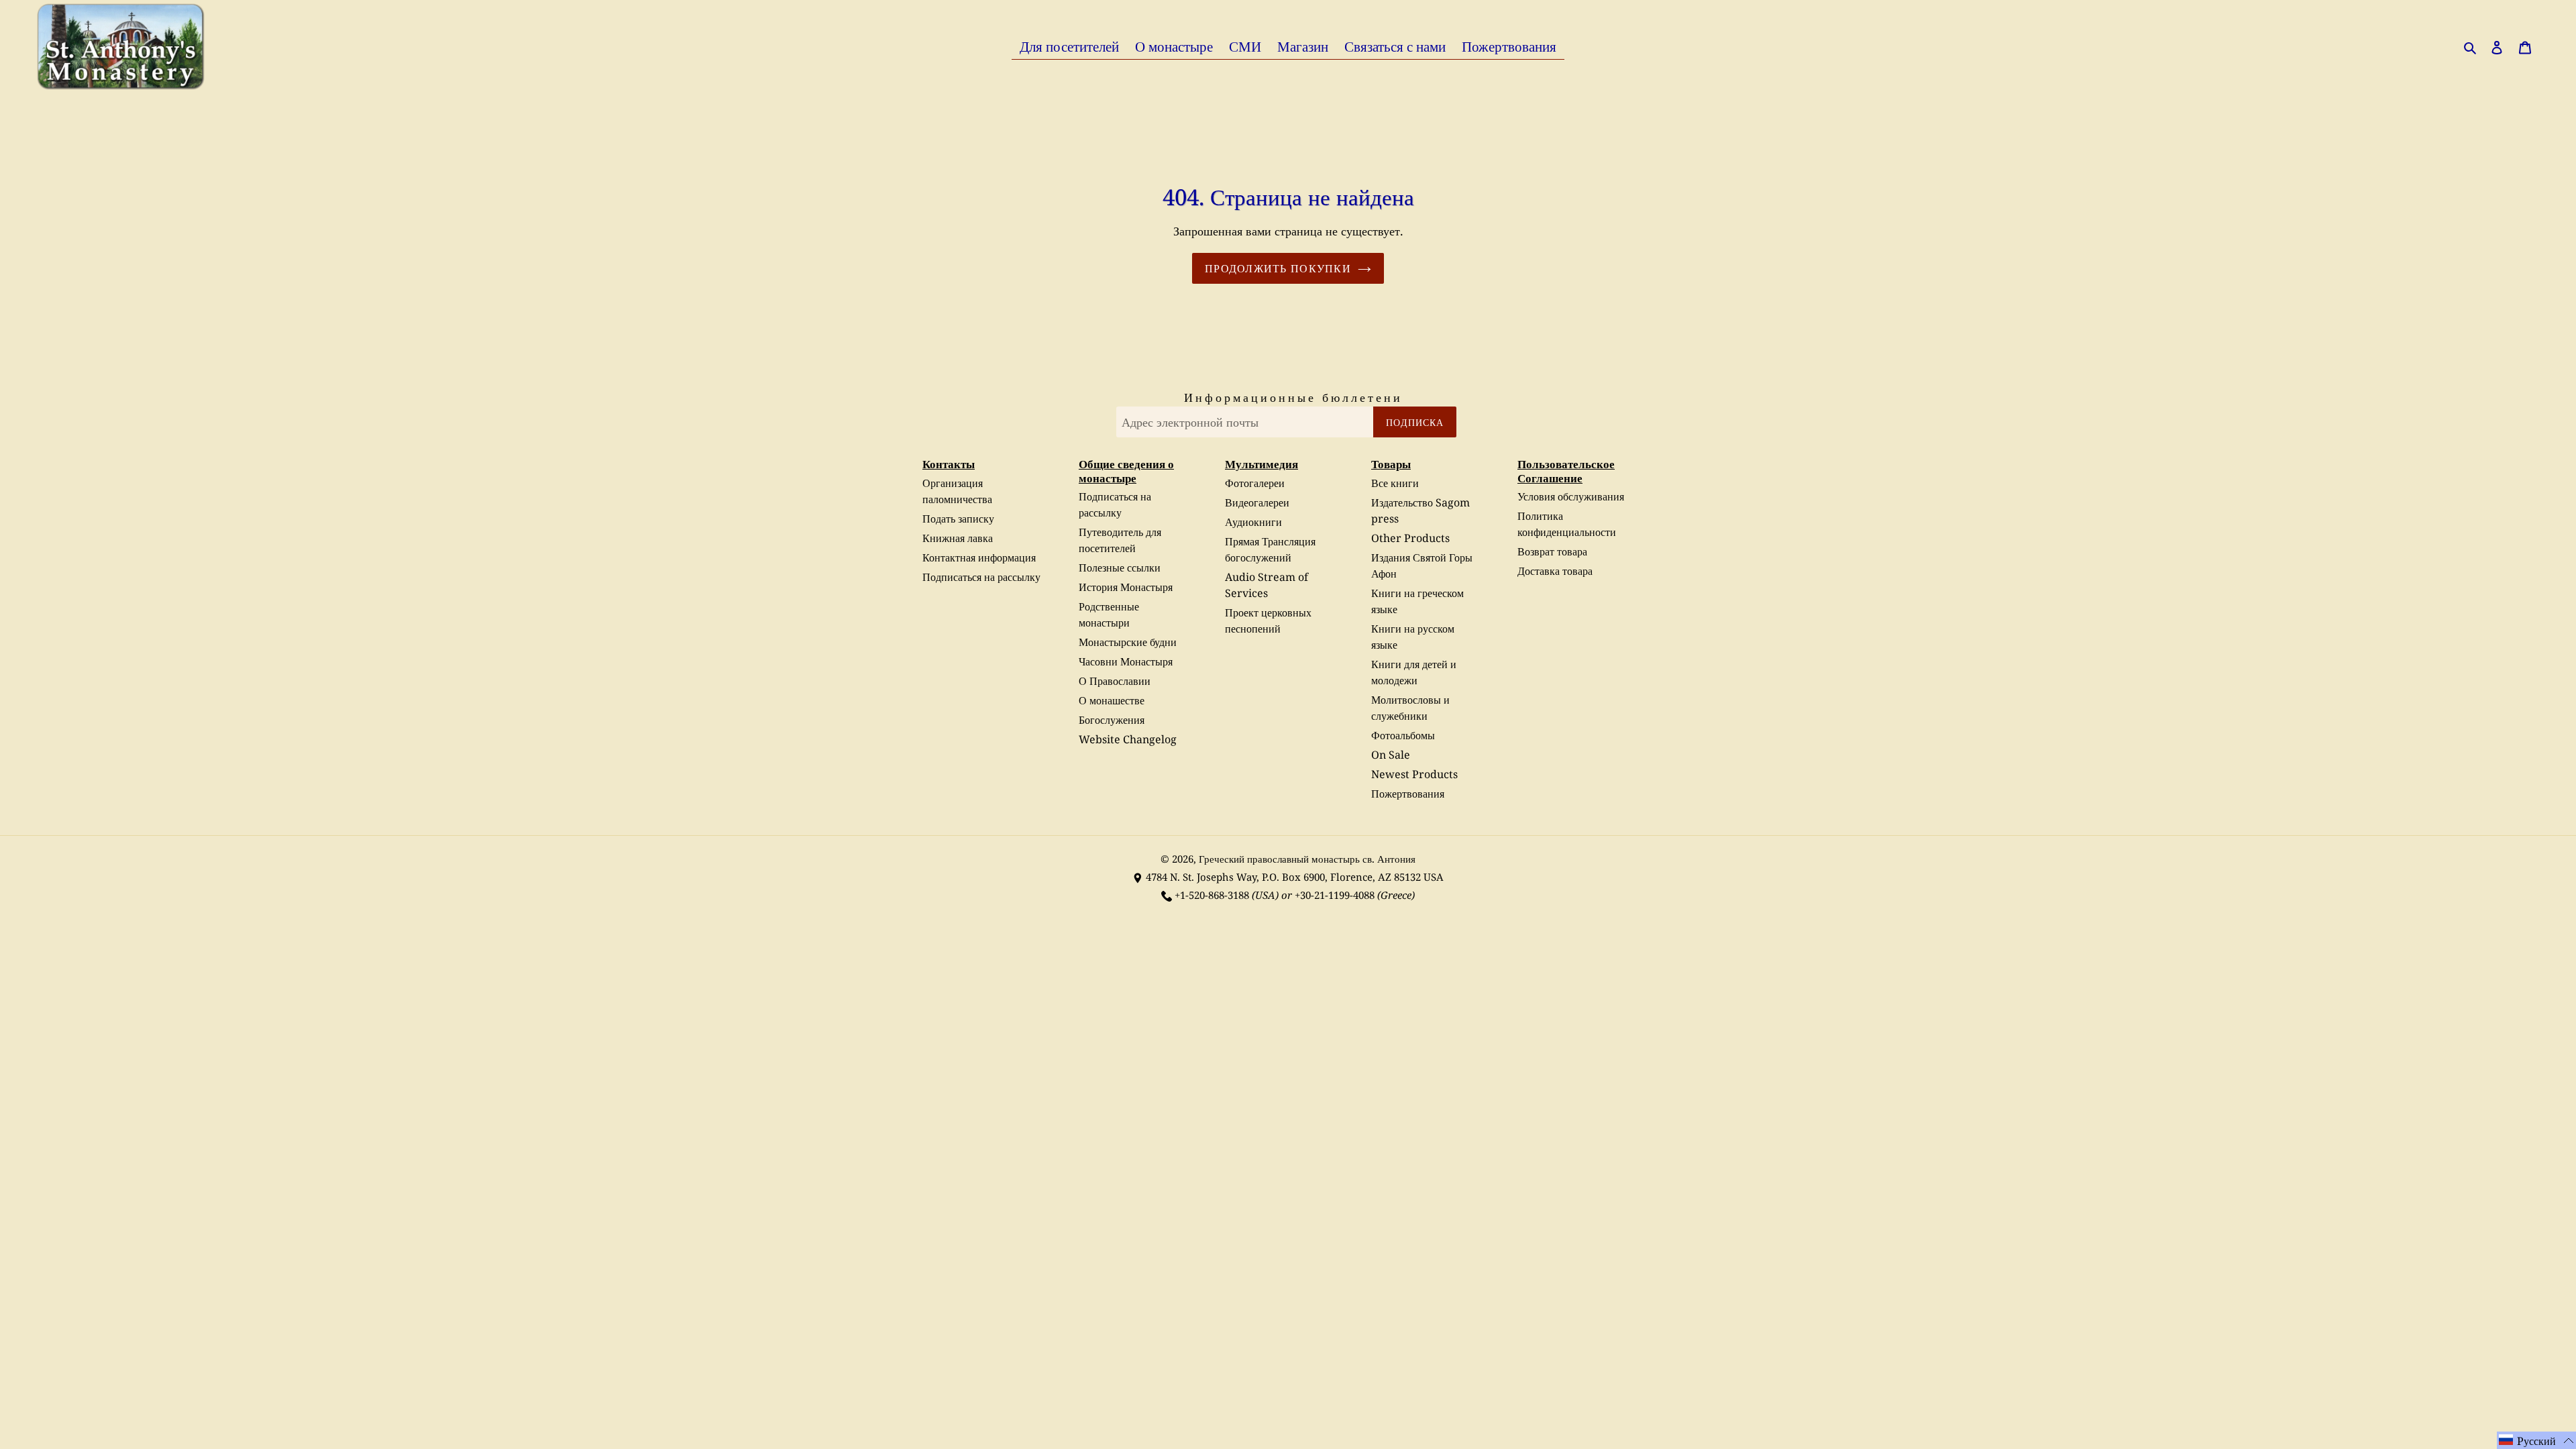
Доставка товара (1555, 571)
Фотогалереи (1255, 483)
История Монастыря (1126, 587)
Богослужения (1112, 720)
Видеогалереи (1257, 502)
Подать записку (958, 519)
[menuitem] (1069, 46)
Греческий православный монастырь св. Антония (1307, 859)
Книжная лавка (958, 538)
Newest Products (1414, 774)
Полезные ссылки (1120, 568)
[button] (2536, 1440)
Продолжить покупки (1278, 268)
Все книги (1395, 483)
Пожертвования (1408, 794)
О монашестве (1112, 700)
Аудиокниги (1253, 522)
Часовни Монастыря (1126, 661)
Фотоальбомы (1403, 735)
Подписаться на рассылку (981, 577)
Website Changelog (1128, 739)
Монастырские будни (1128, 642)
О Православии (1115, 681)
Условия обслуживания (1571, 496)
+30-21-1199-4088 (1335, 895)
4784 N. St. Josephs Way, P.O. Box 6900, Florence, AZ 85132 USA (1295, 877)
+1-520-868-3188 (1212, 895)
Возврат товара (1552, 551)
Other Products (1410, 538)
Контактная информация (979, 557)
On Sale (1391, 755)
